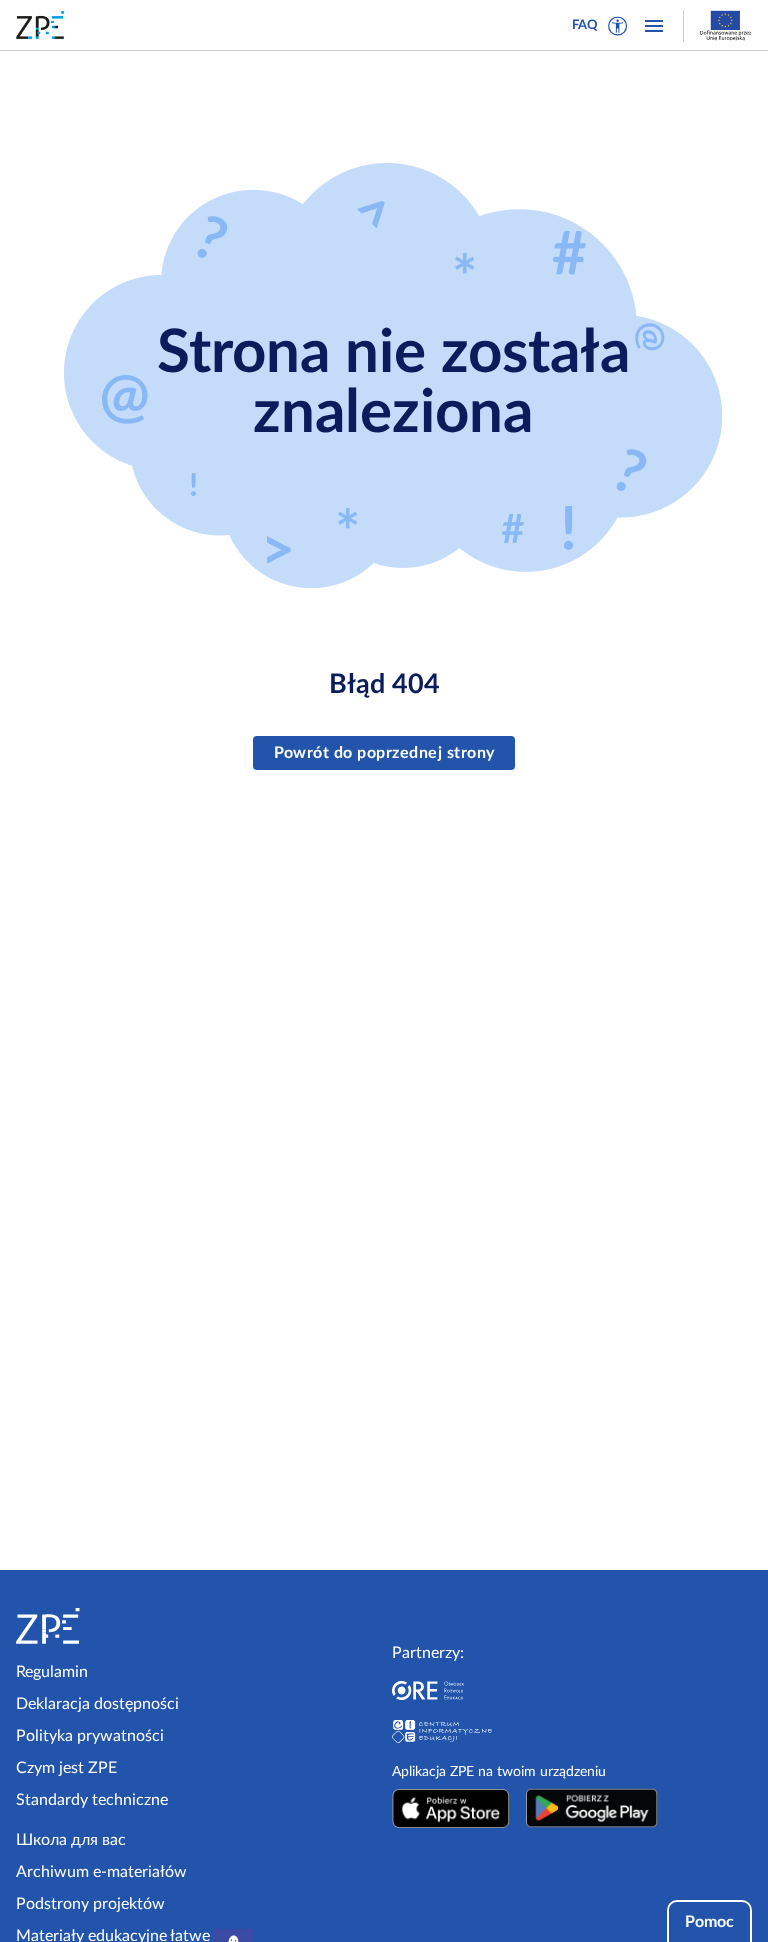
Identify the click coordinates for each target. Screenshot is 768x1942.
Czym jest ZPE (66, 1768)
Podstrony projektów (90, 1904)
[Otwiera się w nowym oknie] (451, 1808)
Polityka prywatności (90, 1736)
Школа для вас (71, 1840)
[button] (618, 26)
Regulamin (52, 1672)
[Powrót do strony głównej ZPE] (44, 25)
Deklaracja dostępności (97, 1704)
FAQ (585, 25)
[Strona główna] (102, 1626)
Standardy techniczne (92, 1800)
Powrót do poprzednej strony (384, 753)
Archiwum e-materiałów (101, 1872)
